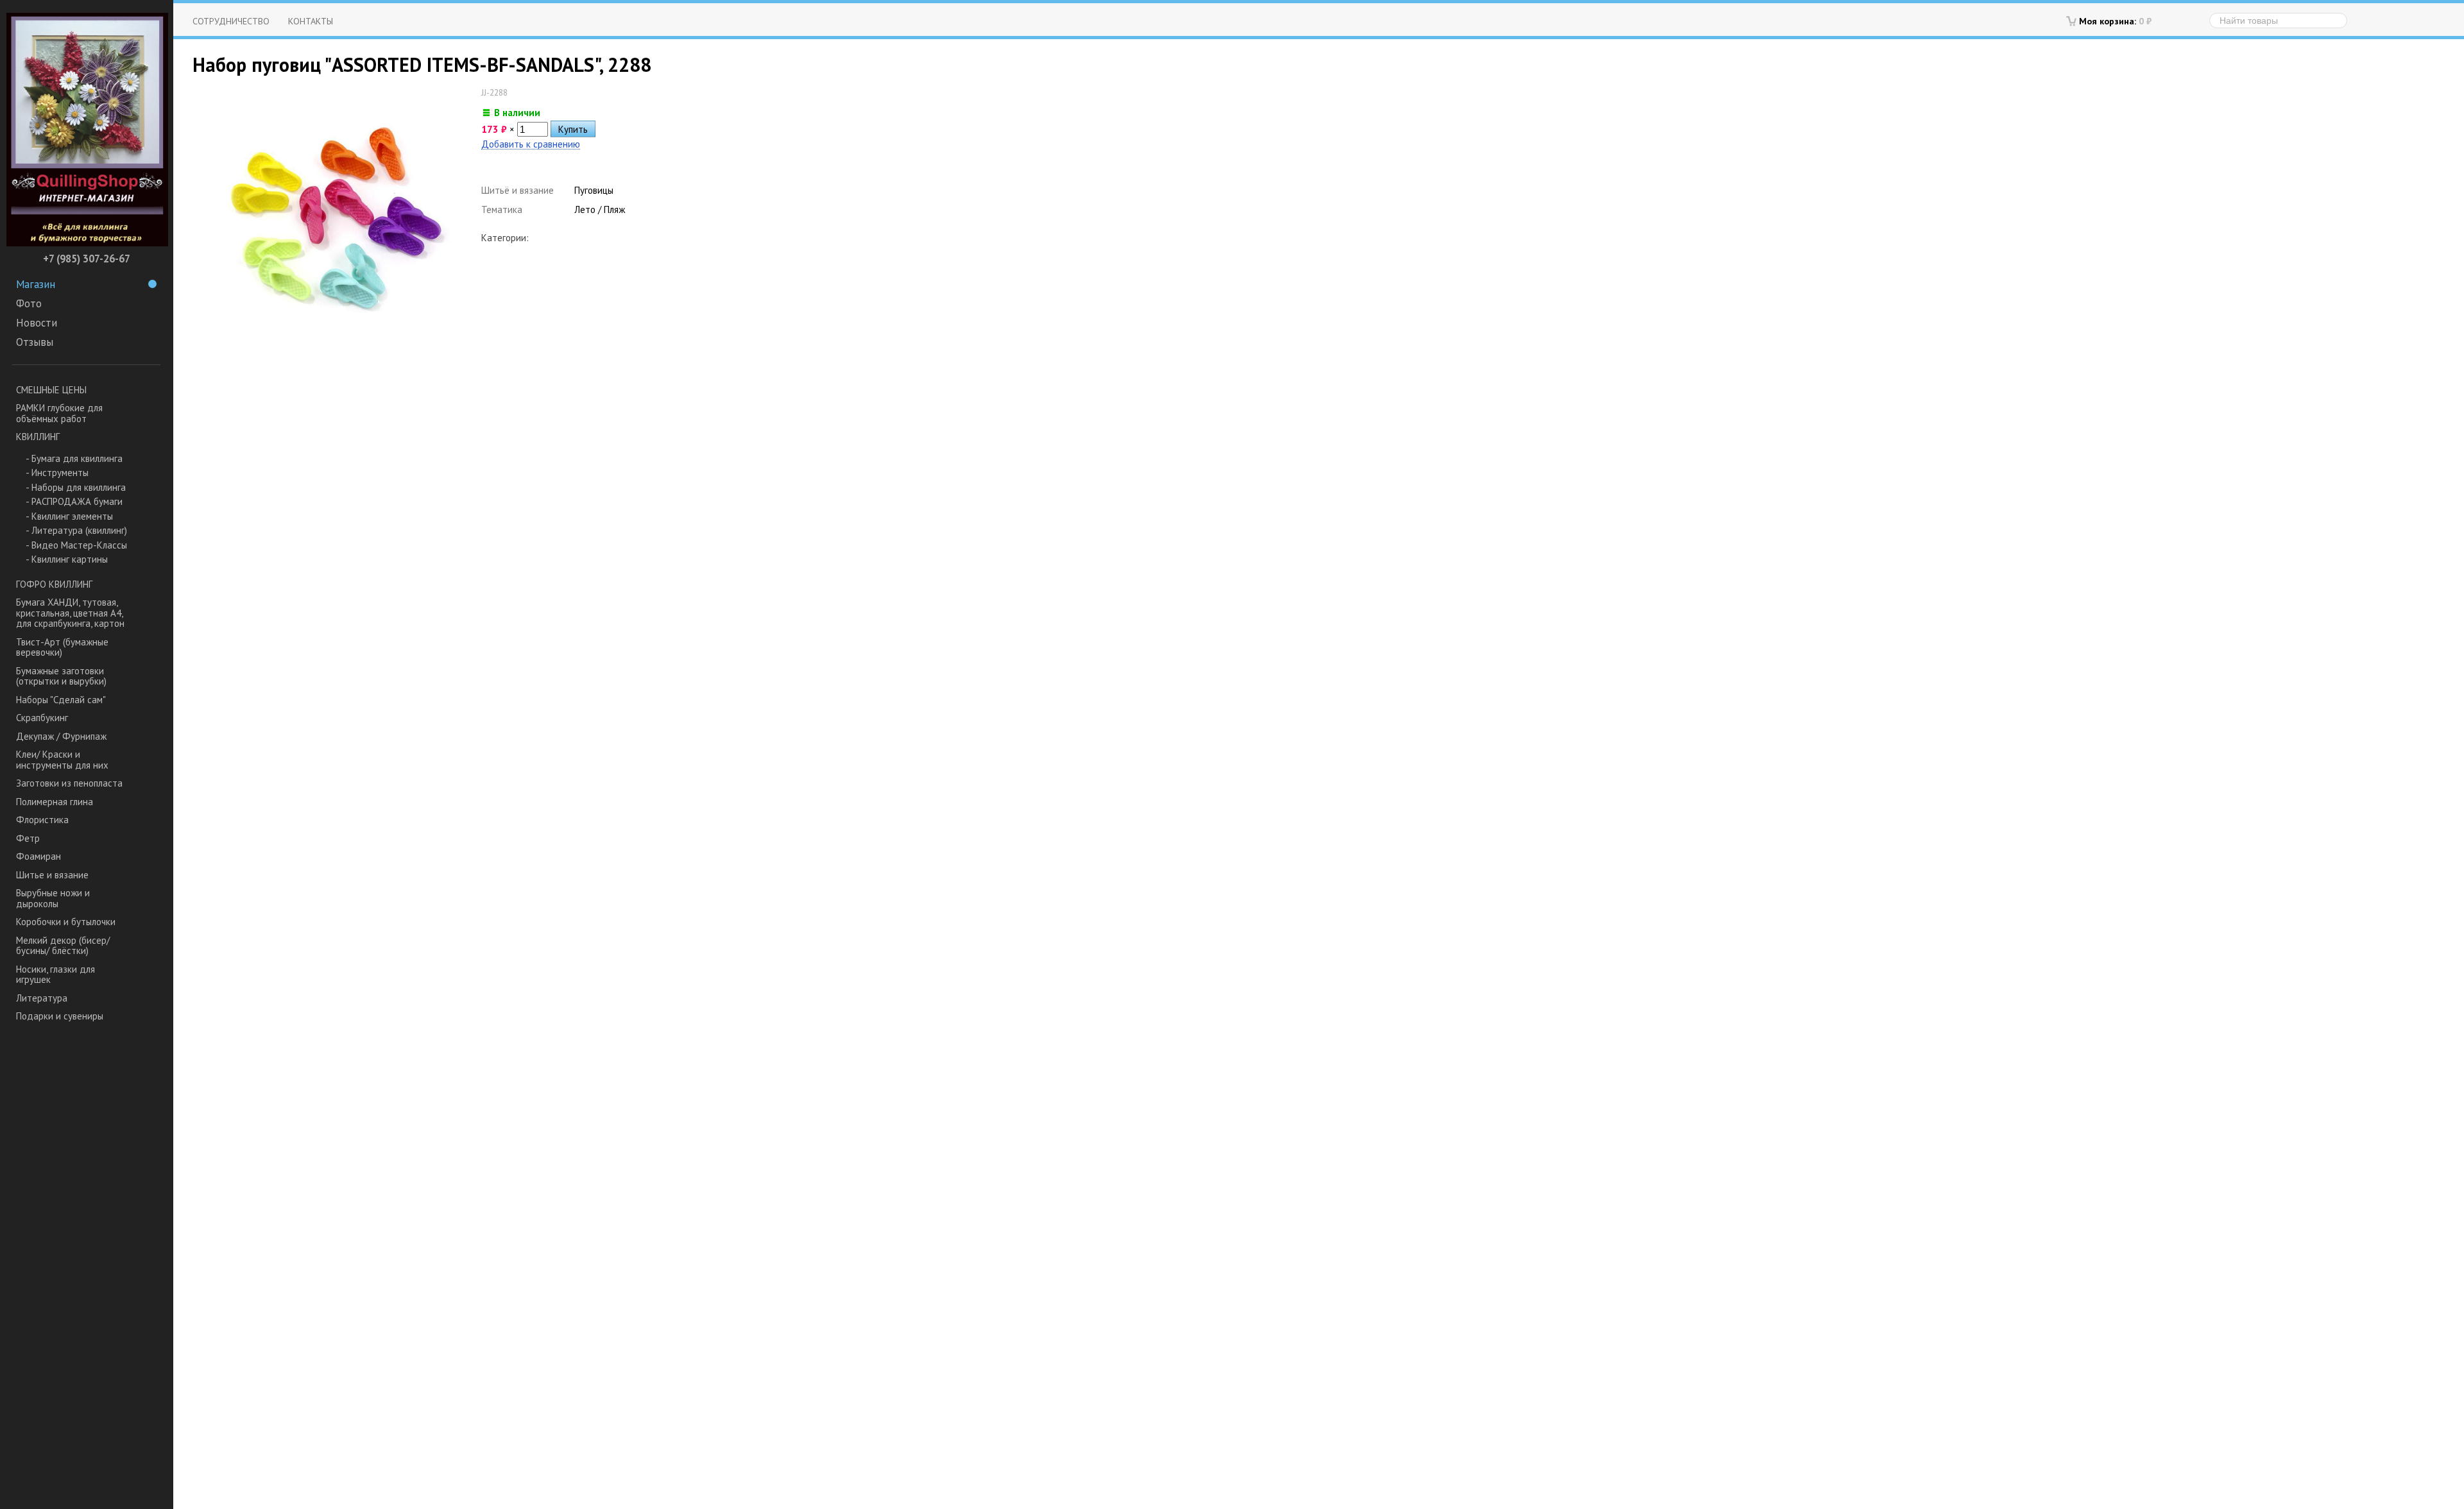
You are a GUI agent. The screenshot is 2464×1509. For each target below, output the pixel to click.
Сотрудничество (231, 21)
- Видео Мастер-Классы (76, 545)
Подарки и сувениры (60, 1016)
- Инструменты (57, 473)
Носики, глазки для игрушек (56, 975)
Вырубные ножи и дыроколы (53, 898)
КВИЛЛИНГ (38, 437)
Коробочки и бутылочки (66, 922)
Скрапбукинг (42, 718)
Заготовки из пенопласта (69, 783)
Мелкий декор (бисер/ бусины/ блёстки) (63, 946)
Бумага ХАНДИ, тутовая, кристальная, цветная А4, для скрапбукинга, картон (70, 613)
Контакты (311, 21)
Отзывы (35, 342)
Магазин (36, 284)
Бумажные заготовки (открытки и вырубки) (61, 676)
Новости (37, 323)
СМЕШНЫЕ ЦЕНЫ (51, 390)
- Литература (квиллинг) (76, 530)
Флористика (42, 820)
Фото (29, 303)
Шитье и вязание (52, 875)
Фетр (28, 838)
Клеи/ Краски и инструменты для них (62, 760)
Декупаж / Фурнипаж (61, 736)
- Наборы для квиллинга (76, 487)
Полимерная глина (55, 802)
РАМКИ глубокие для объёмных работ (59, 413)
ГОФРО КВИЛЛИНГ (54, 584)
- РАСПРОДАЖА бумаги (74, 501)
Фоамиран (38, 856)
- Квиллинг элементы (69, 516)
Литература (42, 998)
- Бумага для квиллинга (74, 458)
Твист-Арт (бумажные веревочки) (62, 647)
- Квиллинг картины (67, 559)
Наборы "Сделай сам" (61, 700)
